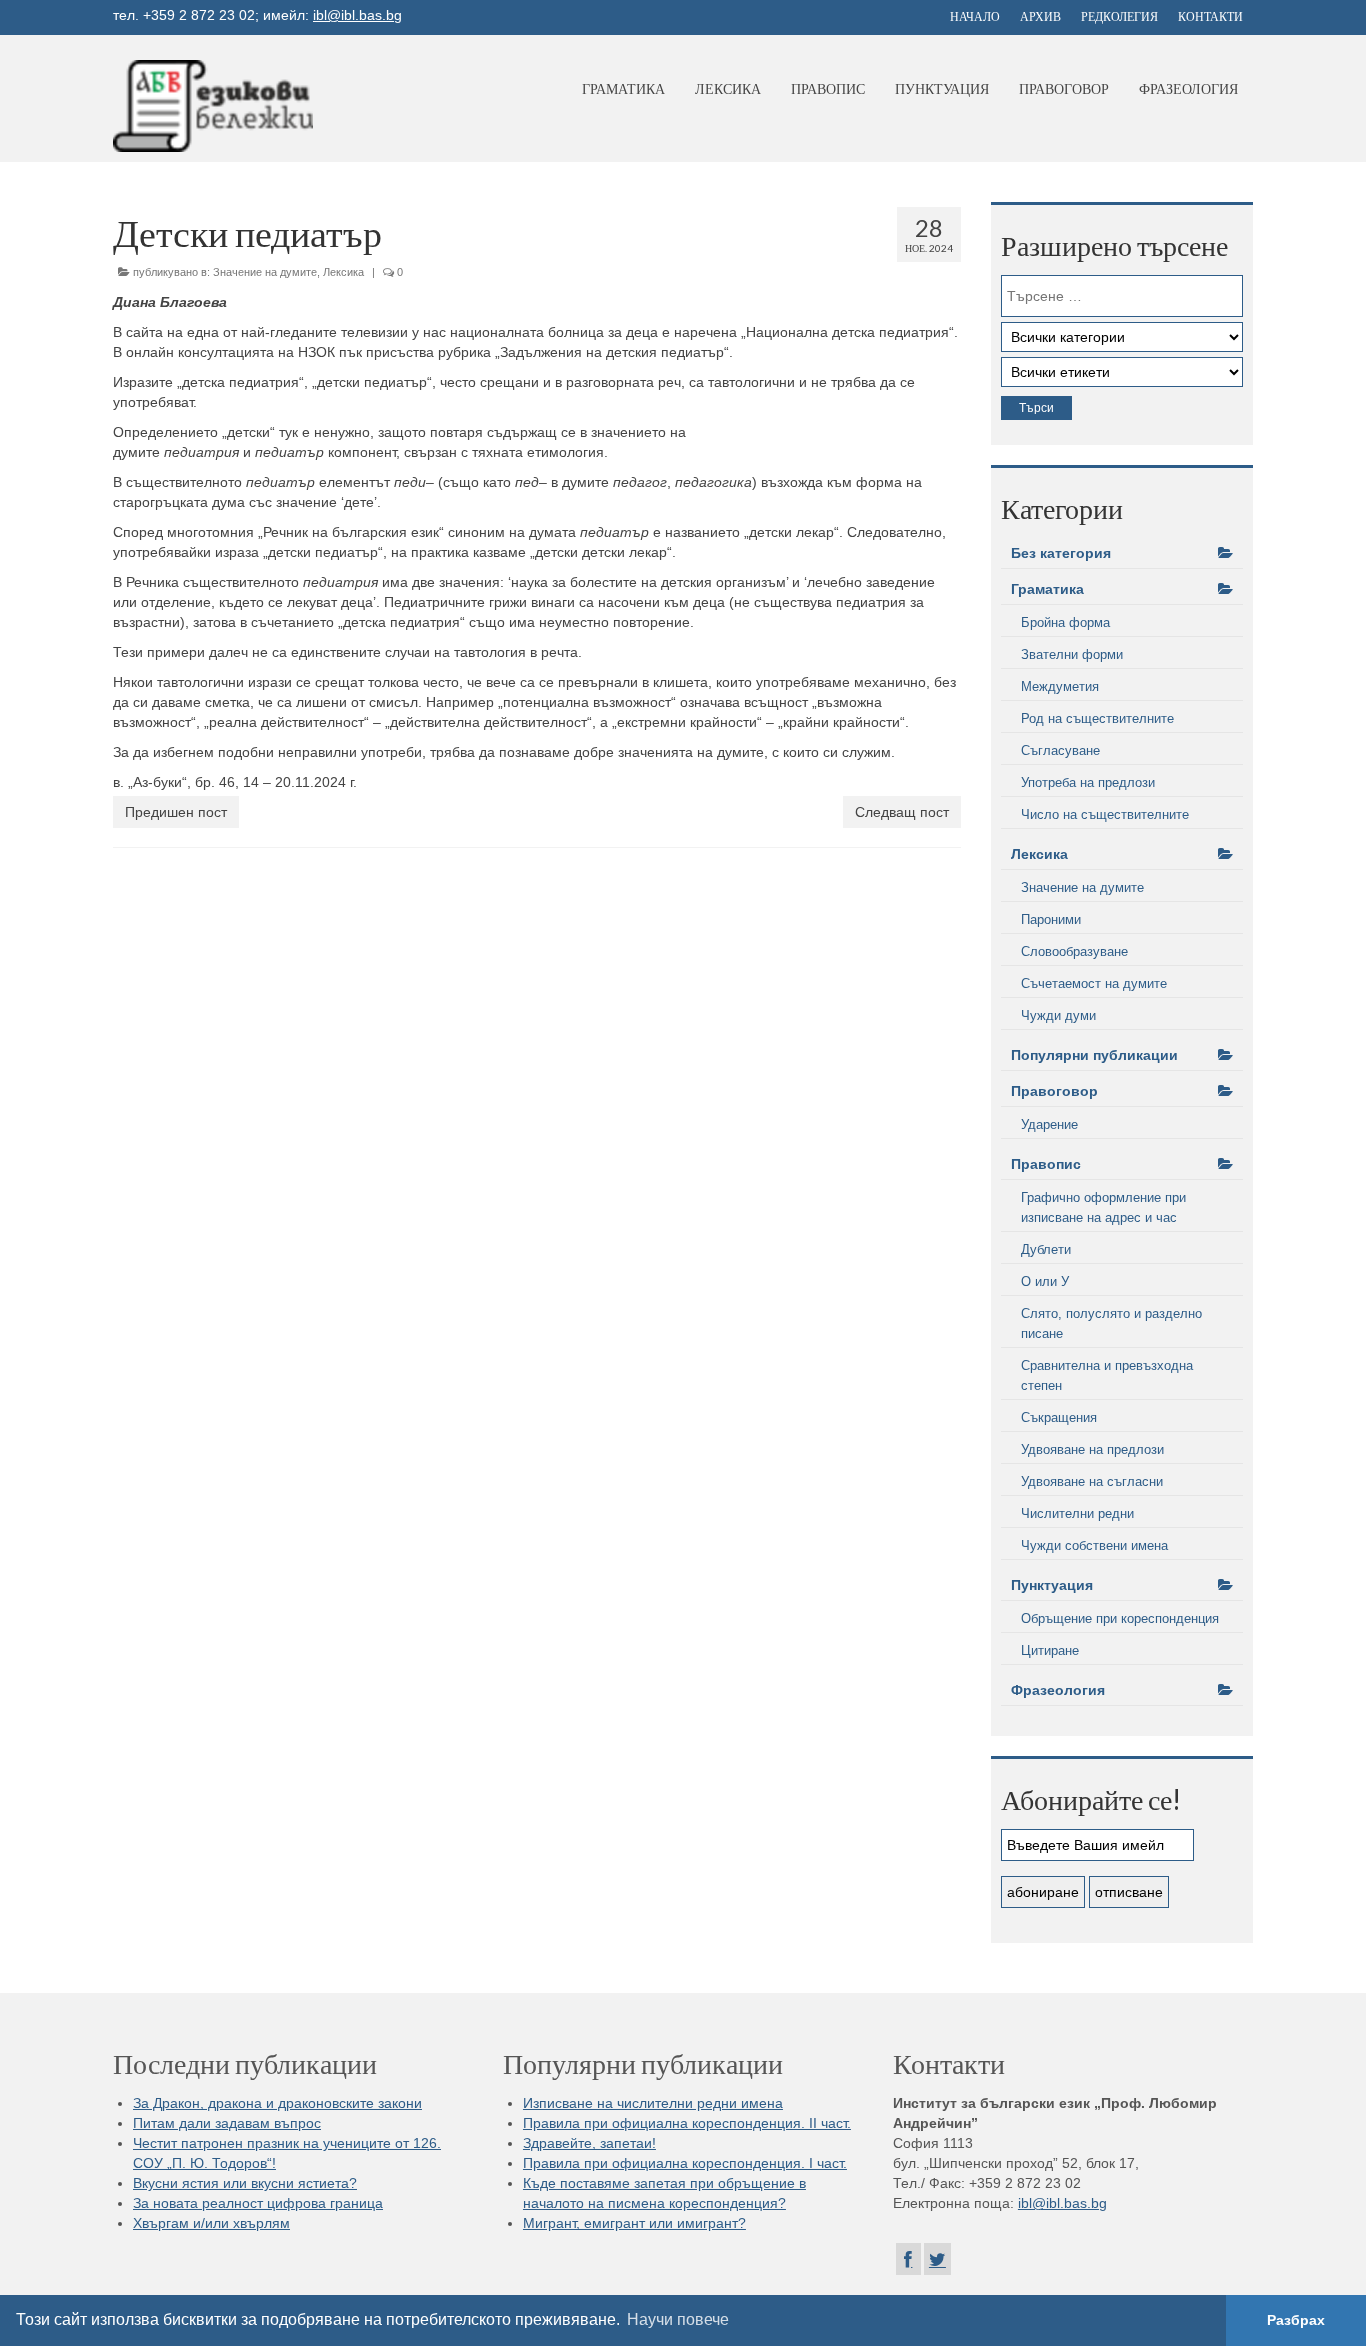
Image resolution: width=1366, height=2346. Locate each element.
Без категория (1061, 553)
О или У (1045, 1281)
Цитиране (1050, 1650)
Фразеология (1188, 88)
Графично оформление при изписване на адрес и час (1103, 1207)
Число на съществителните (1105, 814)
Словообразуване (1074, 951)
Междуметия (1060, 686)
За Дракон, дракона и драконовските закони (277, 2103)
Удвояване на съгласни (1092, 1481)
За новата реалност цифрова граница (258, 2203)
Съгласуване (1060, 750)
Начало (975, 16)
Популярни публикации (1094, 1055)
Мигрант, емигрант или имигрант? (634, 2223)
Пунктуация (942, 88)
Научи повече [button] (678, 2319)
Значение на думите (265, 272)
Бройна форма (1065, 622)
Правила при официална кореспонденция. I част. (685, 2163)
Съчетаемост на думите (1094, 983)
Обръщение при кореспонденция (1120, 1618)
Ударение (1049, 1124)
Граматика (623, 88)
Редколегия (1119, 16)
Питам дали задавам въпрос (227, 2123)
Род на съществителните (1097, 718)
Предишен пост (176, 812)
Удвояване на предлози (1092, 1449)
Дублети (1046, 1249)
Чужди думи (1058, 1015)
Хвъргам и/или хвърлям (211, 2223)
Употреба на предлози (1088, 782)
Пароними (1051, 919)
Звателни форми (1072, 654)
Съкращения (1059, 1417)
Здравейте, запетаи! (589, 2143)
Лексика (728, 88)
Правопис (828, 88)
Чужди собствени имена (1094, 1545)
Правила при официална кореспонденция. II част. (687, 2123)
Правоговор (1064, 88)
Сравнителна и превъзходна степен (1107, 1375)
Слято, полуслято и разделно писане (1111, 1323)
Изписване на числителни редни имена (653, 2103)
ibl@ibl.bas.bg (357, 15)
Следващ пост (902, 812)
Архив (1040, 16)
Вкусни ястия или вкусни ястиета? (245, 2183)
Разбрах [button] (1296, 2320)
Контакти (1210, 16)
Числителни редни (1077, 1513)
